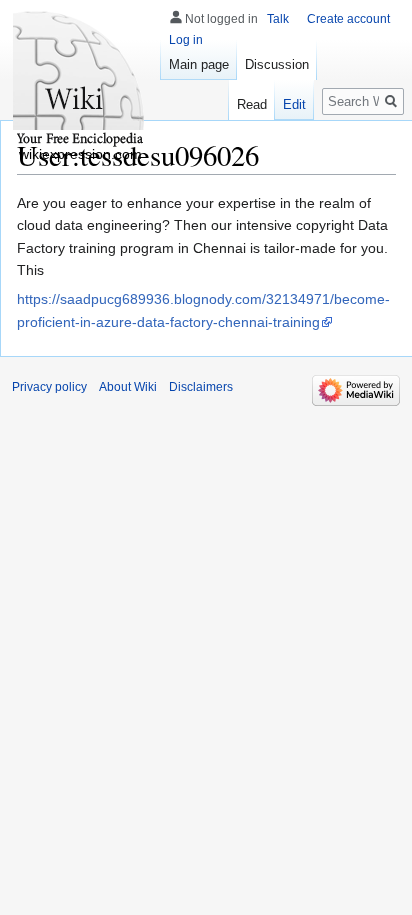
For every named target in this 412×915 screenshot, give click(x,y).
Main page (199, 64)
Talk (278, 19)
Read (252, 104)
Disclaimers (201, 387)
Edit (294, 104)
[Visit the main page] (80, 80)
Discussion (277, 64)
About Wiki (128, 387)
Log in (186, 40)
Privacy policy (49, 387)
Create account (348, 19)
